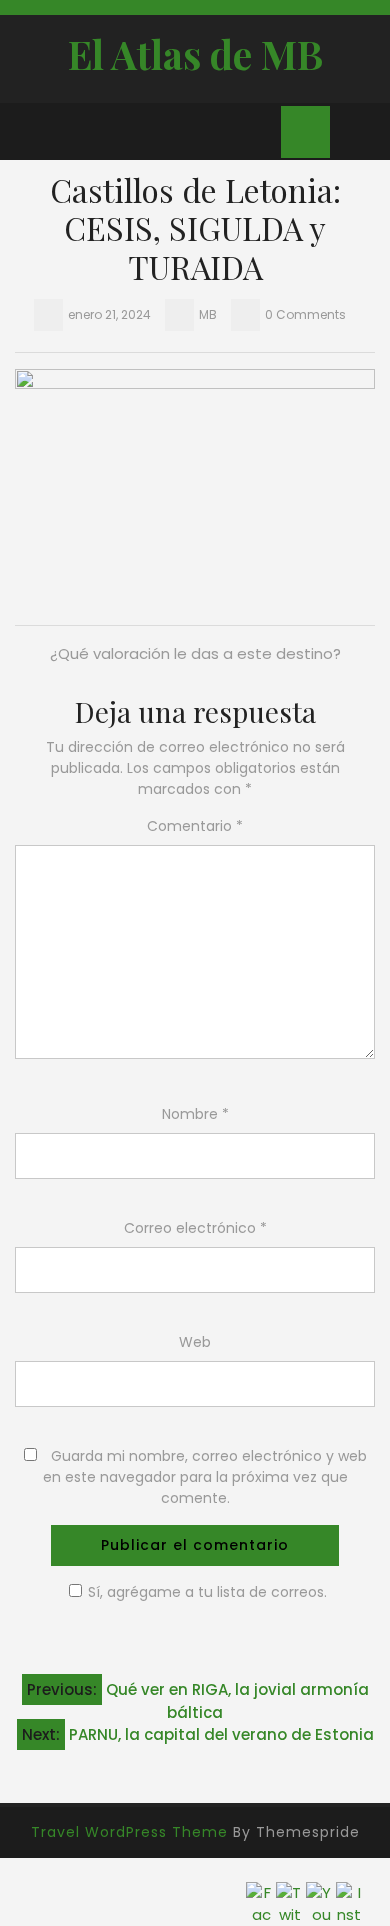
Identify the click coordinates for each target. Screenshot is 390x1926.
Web (195, 1342)
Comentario (195, 826)
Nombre (195, 1114)
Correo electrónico (195, 1228)
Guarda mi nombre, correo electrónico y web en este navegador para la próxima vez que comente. (205, 1477)
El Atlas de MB (195, 54)
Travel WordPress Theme (129, 1832)
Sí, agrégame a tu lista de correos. (207, 1592)
